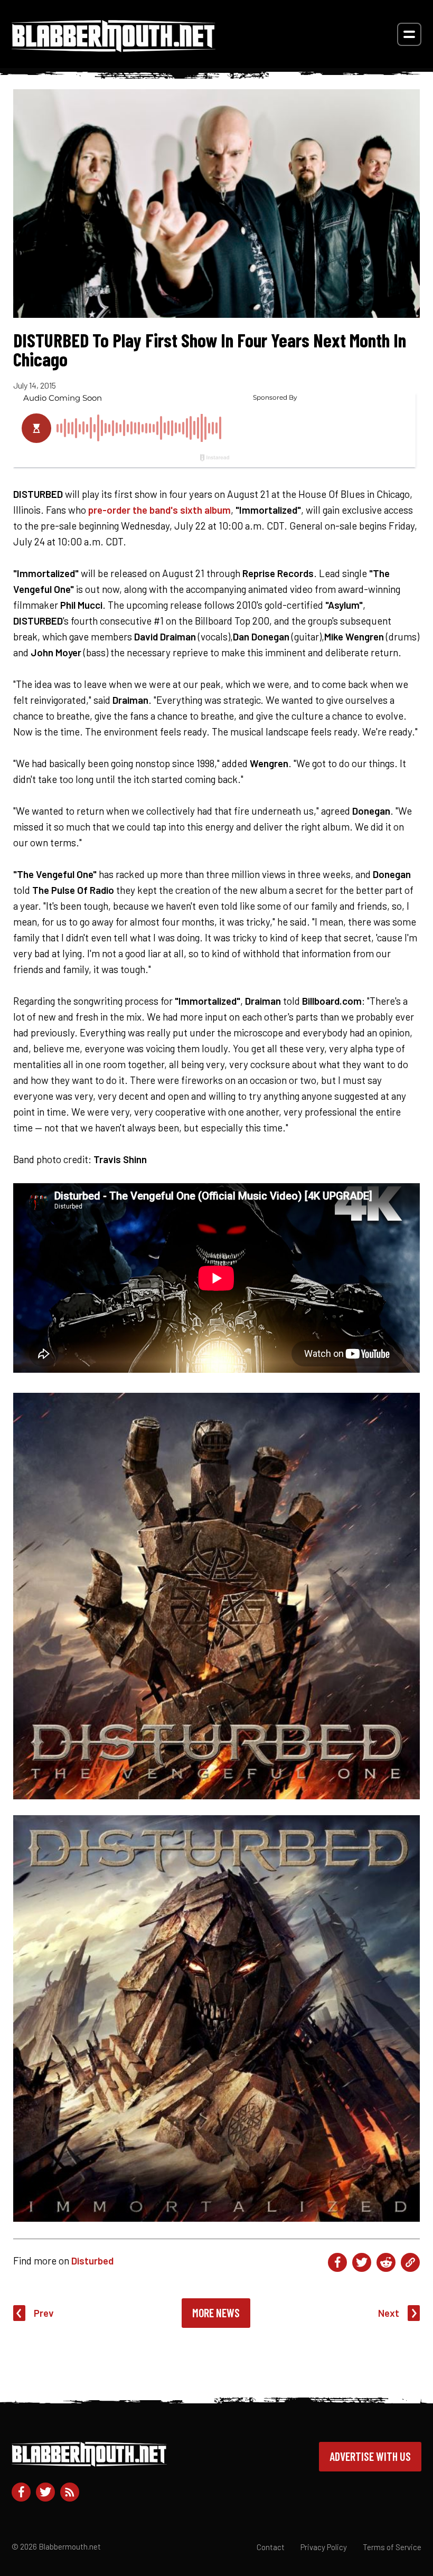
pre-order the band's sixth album (159, 510)
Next (389, 2313)
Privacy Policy (324, 2547)
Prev (44, 2313)
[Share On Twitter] (362, 2262)
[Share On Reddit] (386, 2262)
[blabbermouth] (114, 48)
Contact (271, 2547)
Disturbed (92, 2261)
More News (216, 2313)
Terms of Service (392, 2547)
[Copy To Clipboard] (410, 2262)
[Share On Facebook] (337, 2262)
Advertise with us (370, 2456)
